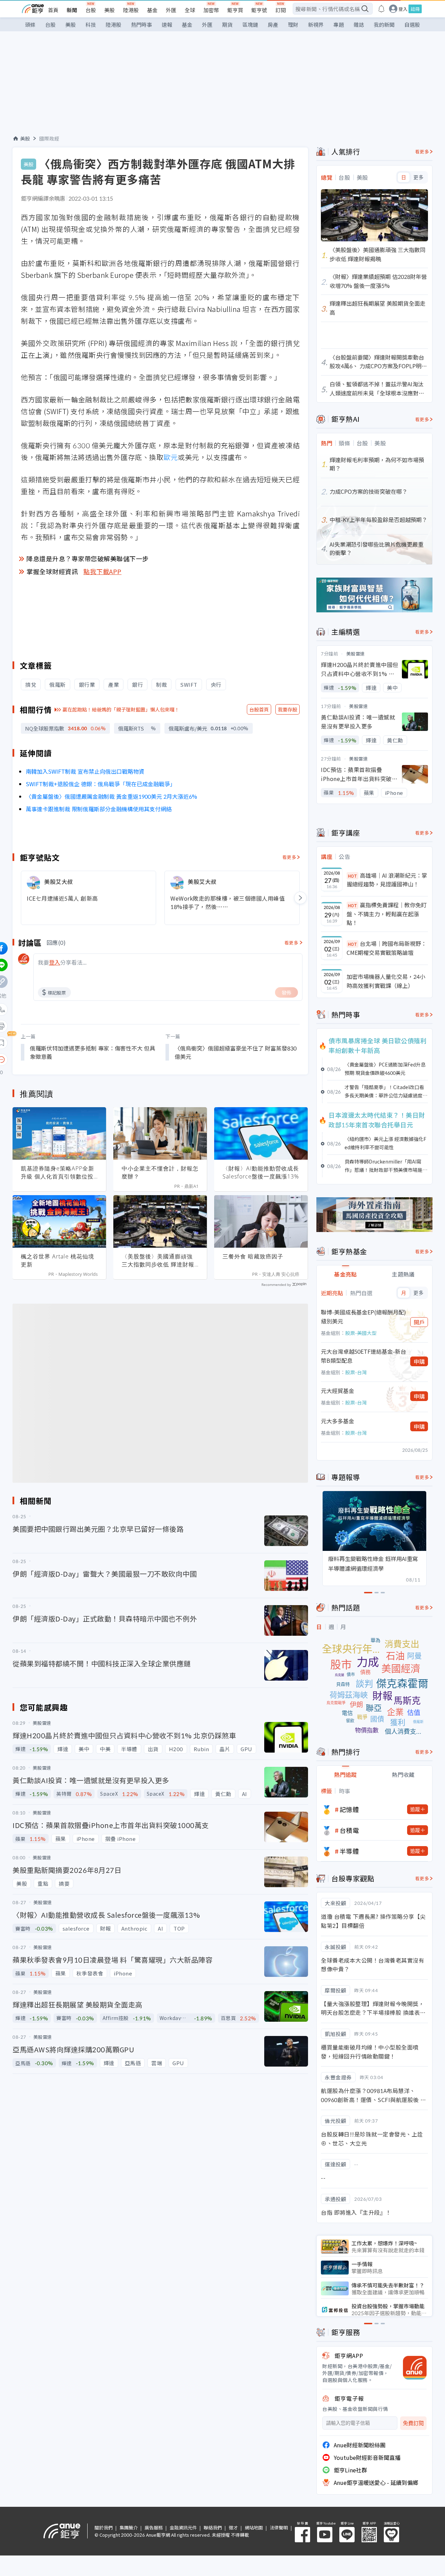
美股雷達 (356, 654)
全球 (190, 10)
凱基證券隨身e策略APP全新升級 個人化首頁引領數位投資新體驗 (58, 1173)
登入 (403, 9)
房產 (273, 25)
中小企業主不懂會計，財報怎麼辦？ (160, 1172)
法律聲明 (279, 2527)
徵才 (233, 2527)
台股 (91, 10)
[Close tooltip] (60, 1059)
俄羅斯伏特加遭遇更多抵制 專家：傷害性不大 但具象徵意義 (92, 1052)
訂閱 (281, 10)
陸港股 (131, 10)
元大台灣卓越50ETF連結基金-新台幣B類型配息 (363, 1356)
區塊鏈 (250, 25)
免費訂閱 (413, 2423)
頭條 (30, 25)
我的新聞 (384, 25)
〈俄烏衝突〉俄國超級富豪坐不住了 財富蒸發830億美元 (236, 1052)
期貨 (227, 25)
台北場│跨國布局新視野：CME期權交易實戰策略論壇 (387, 948)
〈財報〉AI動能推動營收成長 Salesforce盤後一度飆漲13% (261, 1172)
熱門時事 (141, 25)
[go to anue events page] (381, 9)
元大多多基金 (338, 1421)
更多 (418, 177)
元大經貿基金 (338, 1391)
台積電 (349, 1830)
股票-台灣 (356, 1372)
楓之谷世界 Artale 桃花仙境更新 (58, 1260)
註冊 (415, 9)
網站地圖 (254, 2527)
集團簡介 (129, 2527)
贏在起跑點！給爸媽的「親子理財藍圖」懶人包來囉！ (121, 709)
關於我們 (104, 2527)
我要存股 (288, 709)
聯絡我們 (213, 2527)
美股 (110, 10)
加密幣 (211, 10)
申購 (419, 1361)
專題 (339, 25)
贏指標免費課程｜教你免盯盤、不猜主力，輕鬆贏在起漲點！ (387, 914)
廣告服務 (154, 2527)
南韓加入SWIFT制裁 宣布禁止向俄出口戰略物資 (85, 771)
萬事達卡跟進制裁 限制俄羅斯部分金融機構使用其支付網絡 (99, 809)
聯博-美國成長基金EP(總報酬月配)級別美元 (363, 1317)
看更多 (289, 857)
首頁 (53, 10)
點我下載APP (103, 571)
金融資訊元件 (183, 2527)
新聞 (72, 10)
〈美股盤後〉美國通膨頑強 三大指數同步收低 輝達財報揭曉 (158, 1261)
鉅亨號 (259, 10)
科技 (91, 25)
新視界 (316, 25)
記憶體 (349, 1809)
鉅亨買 (235, 10)
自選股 (412, 25)
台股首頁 (259, 709)
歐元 (171, 457)
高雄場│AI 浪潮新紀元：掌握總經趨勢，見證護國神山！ (387, 880)
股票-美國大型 (361, 1333)
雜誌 (359, 25)
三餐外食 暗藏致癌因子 (253, 1256)
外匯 (171, 10)
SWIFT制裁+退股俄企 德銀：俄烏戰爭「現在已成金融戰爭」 (101, 784)
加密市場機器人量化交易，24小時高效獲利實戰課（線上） (386, 981)
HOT (353, 876)
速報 (167, 25)
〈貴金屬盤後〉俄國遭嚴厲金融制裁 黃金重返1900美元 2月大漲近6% (112, 796)
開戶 (419, 1322)
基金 (152, 10)
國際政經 (49, 138)
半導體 (349, 1851)
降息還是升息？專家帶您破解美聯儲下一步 (88, 558)
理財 (293, 25)
